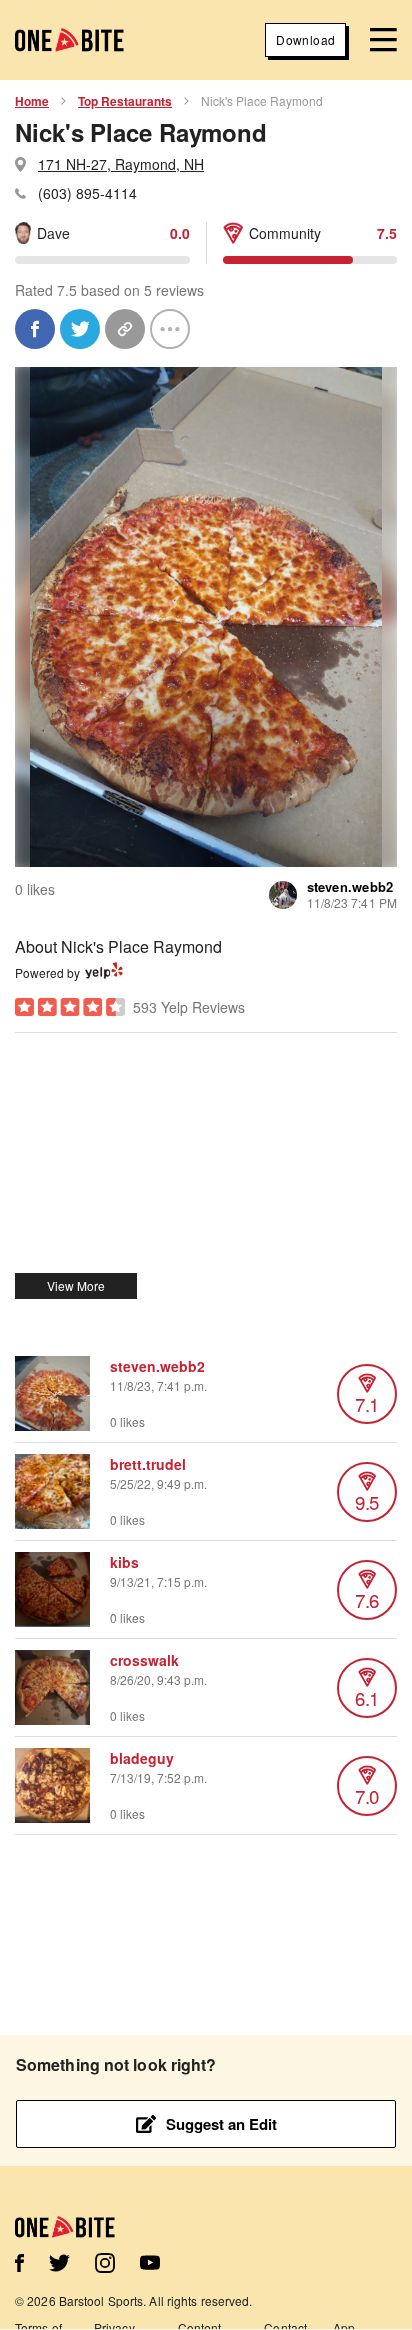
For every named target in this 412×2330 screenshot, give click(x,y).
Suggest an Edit (221, 2124)
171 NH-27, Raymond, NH (121, 164)
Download (305, 39)
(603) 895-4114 (87, 193)
